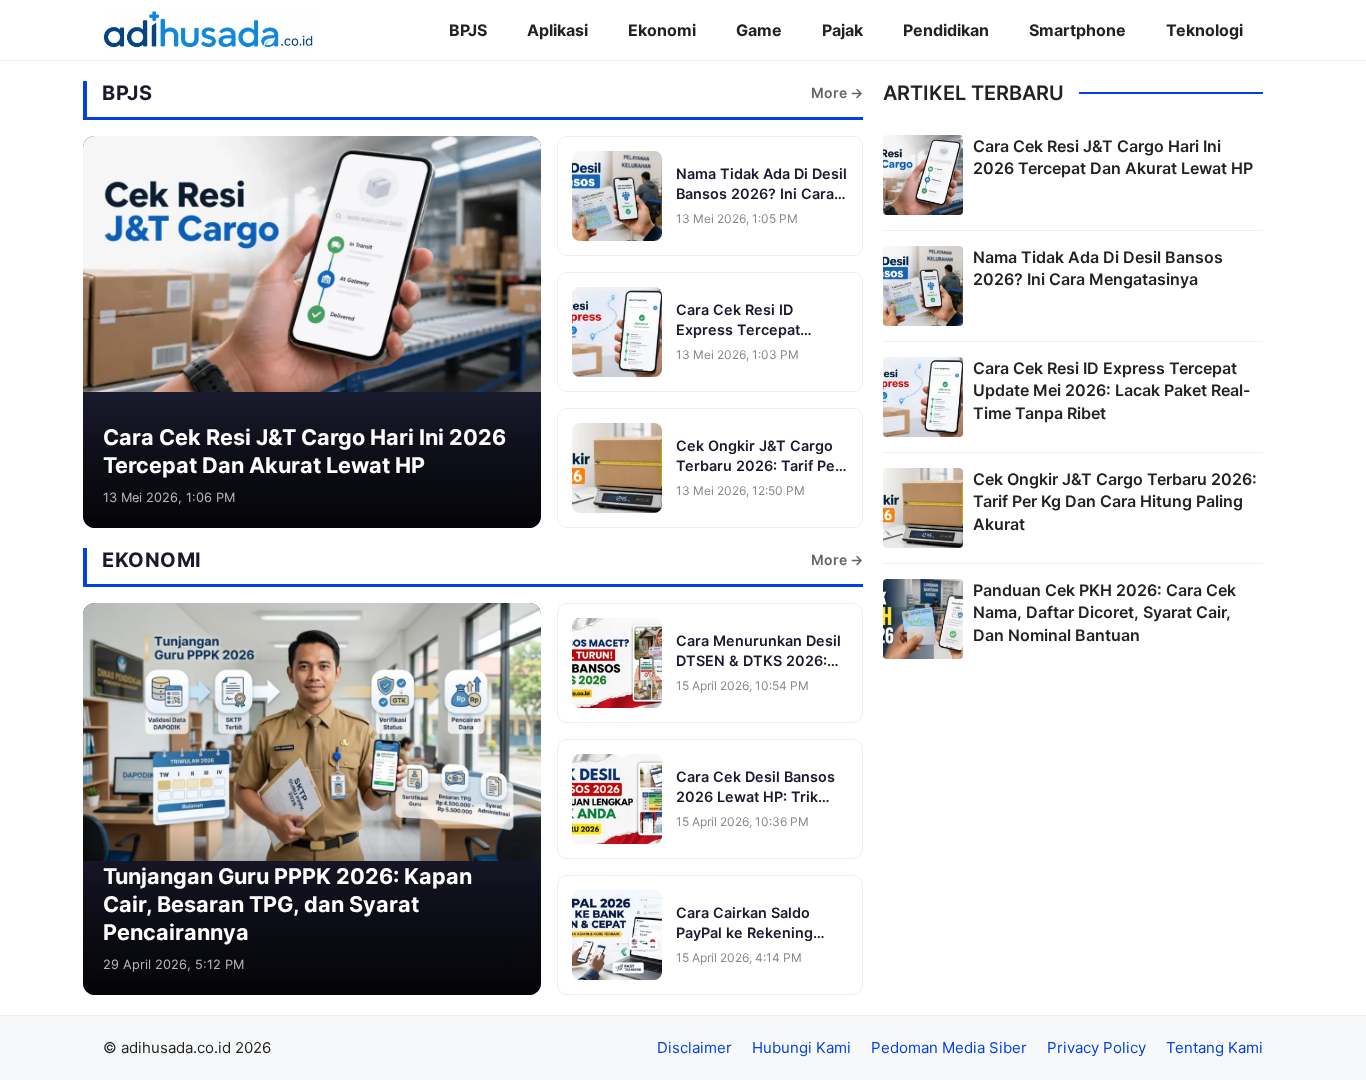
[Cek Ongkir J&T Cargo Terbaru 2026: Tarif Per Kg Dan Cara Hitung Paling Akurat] (617, 468)
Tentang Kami (1214, 1047)
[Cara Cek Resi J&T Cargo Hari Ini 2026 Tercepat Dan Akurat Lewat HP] (312, 268)
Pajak (842, 30)
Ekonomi (662, 30)
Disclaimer (694, 1047)
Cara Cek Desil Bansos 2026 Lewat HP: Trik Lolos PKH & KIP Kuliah (756, 796)
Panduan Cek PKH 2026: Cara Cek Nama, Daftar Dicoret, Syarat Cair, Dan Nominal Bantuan (1104, 612)
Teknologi (1204, 30)
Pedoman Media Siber (949, 1047)
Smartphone (1077, 30)
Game (759, 30)
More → (837, 92)
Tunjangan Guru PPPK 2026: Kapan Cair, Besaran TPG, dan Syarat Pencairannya (287, 904)
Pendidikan (946, 30)
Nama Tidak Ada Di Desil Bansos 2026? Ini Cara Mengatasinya (761, 193)
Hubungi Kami (801, 1047)
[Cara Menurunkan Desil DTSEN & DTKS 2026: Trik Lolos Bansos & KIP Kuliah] (617, 663)
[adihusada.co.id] (208, 30)
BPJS (468, 30)
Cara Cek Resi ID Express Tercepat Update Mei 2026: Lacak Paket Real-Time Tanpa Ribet (1111, 390)
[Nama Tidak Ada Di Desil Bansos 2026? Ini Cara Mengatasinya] (617, 196)
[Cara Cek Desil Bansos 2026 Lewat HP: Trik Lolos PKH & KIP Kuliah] (617, 799)
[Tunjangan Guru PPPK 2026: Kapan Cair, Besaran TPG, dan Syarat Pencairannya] (312, 735)
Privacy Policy (1096, 1047)
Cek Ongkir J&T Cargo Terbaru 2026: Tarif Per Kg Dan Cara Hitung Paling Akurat (1115, 501)
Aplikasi (557, 30)
